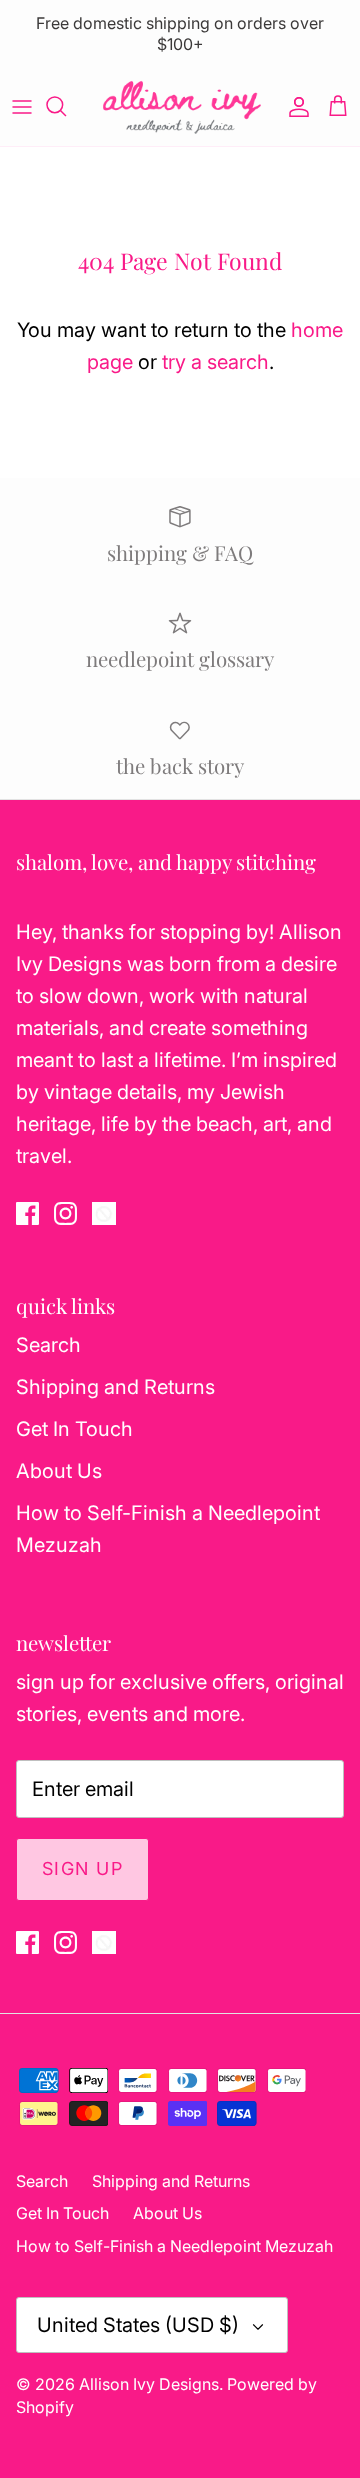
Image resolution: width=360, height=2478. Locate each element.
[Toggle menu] (22, 106)
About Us (59, 1471)
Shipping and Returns (115, 1387)
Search (48, 1345)
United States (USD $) (138, 2325)
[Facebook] (27, 1213)
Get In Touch (74, 1429)
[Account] (294, 106)
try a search (215, 362)
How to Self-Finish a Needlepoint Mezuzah (174, 2246)
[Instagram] (65, 1213)
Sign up (82, 1868)
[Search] (66, 106)
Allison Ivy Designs (149, 2384)
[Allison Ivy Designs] (180, 106)
